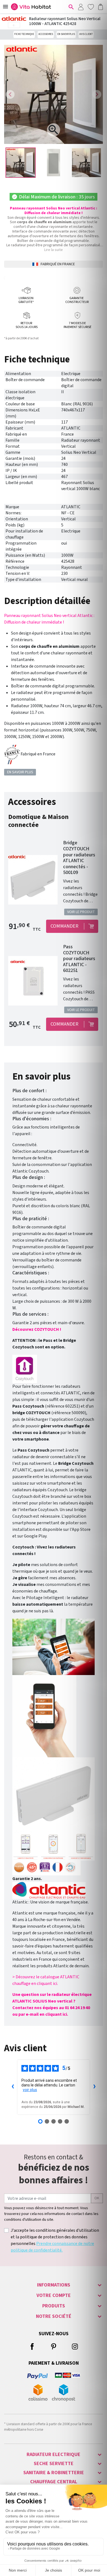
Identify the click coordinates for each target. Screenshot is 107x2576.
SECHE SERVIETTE (54, 2464)
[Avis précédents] (13, 2087)
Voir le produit (81, 912)
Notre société (54, 2316)
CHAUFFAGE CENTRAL (54, 2482)
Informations (54, 2285)
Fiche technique (24, 34)
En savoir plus (66, 34)
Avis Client (86, 34)
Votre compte (54, 2295)
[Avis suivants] (94, 2087)
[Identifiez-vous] (81, 7)
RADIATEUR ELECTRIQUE (54, 2455)
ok (97, 2198)
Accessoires (46, 34)
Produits (54, 2306)
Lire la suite (54, 250)
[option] (21, 163)
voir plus (30, 2090)
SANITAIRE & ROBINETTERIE (54, 2473)
